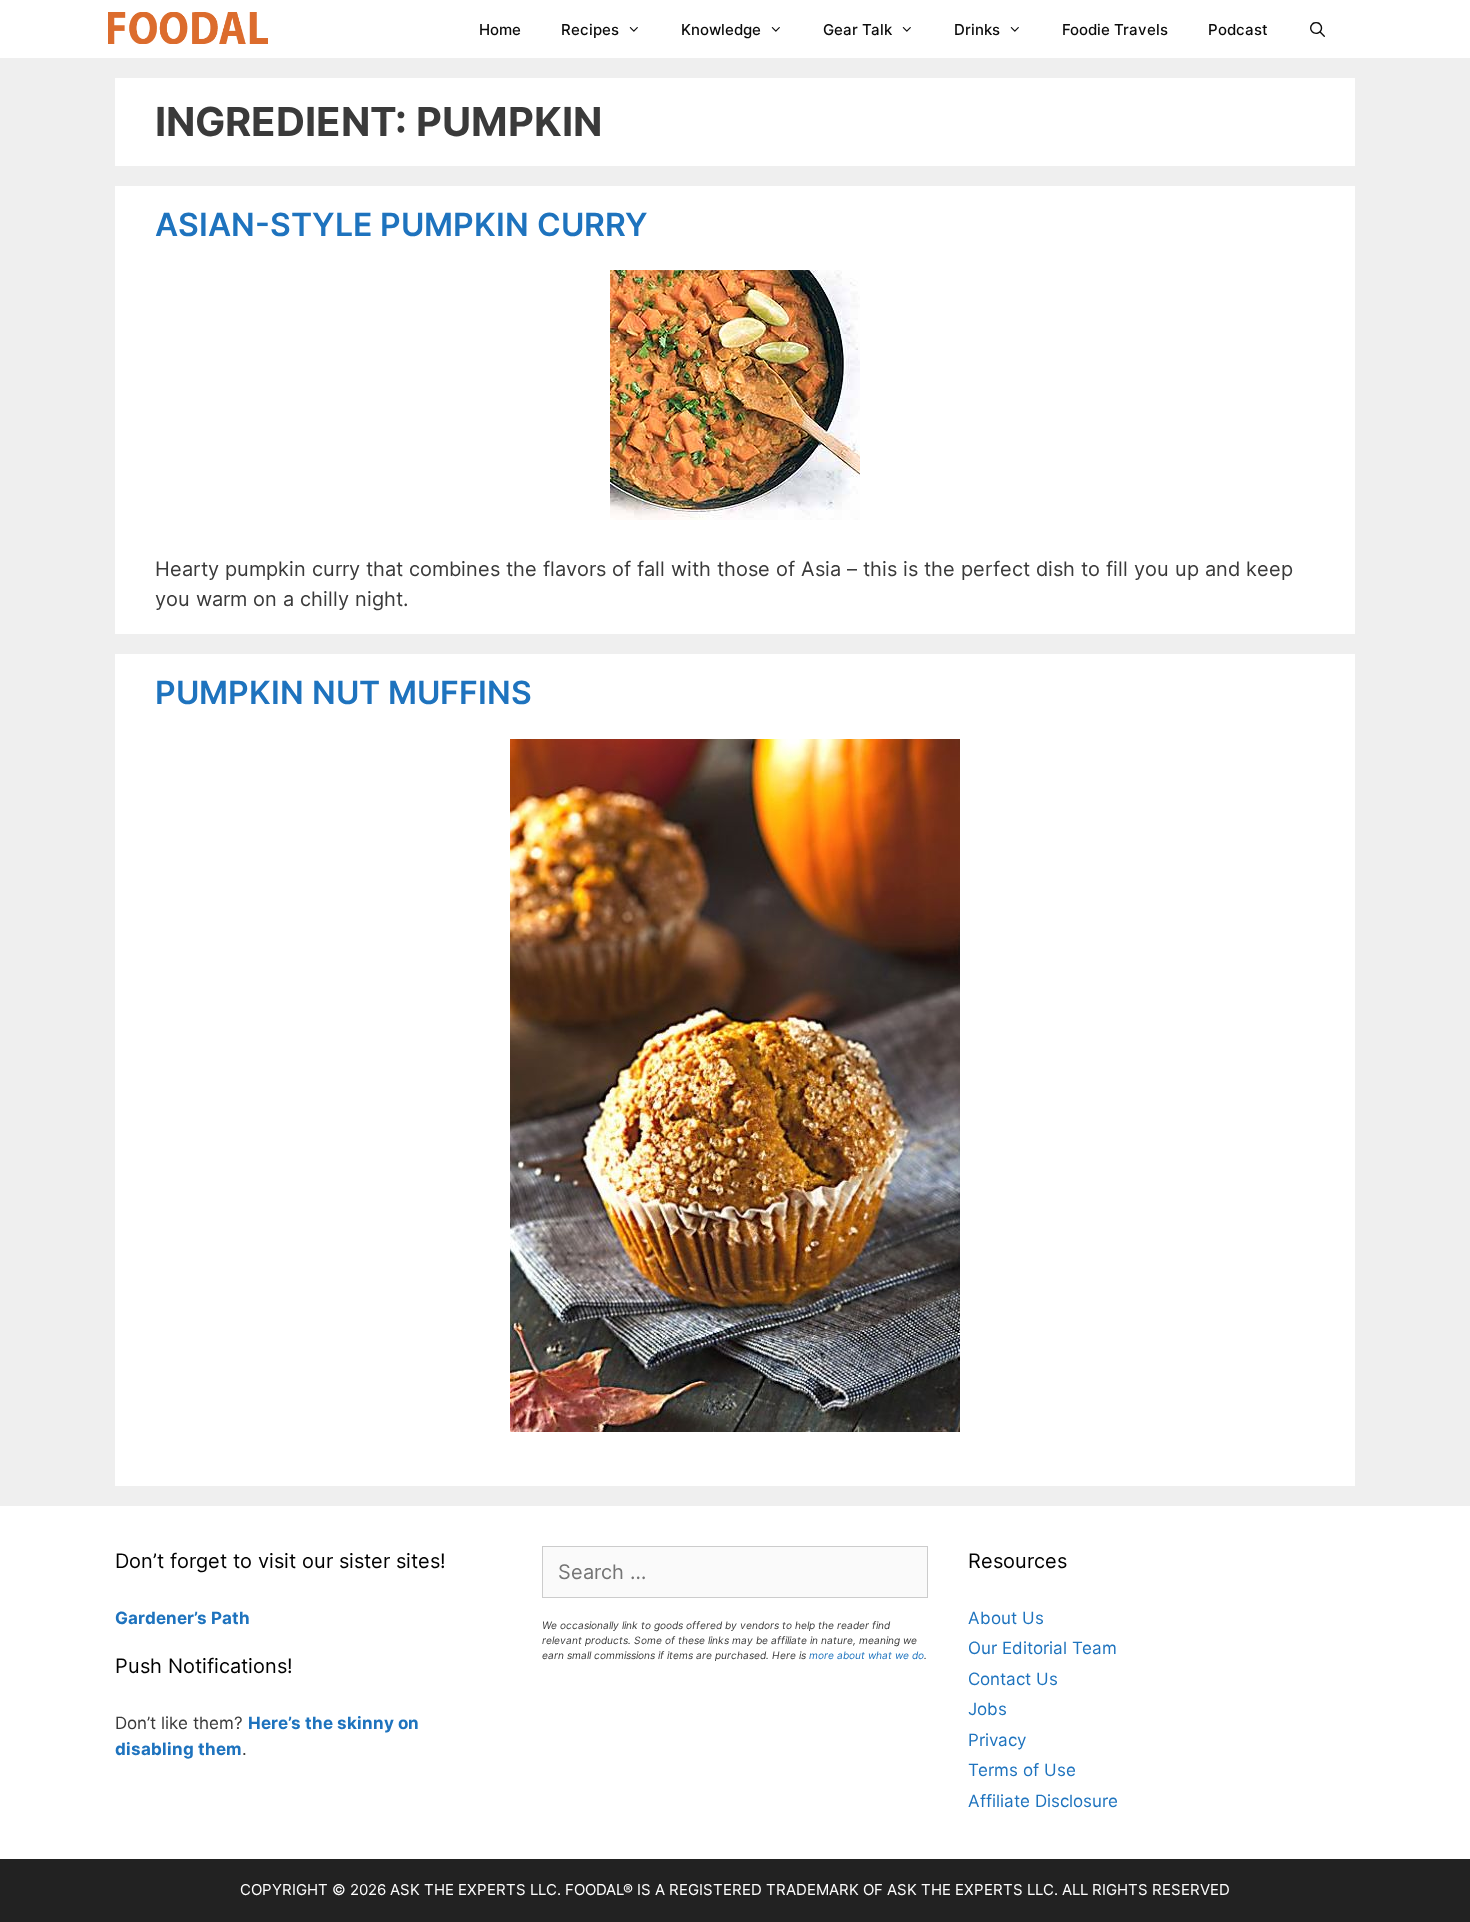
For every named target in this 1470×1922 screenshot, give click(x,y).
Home (500, 29)
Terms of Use (1022, 1770)
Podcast (1238, 29)
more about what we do (866, 1655)
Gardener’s (161, 1618)
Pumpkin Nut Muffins (343, 692)
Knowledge (721, 29)
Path (228, 1618)
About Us (1006, 1618)
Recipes (590, 29)
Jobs (987, 1709)
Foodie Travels (1115, 29)
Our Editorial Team (1042, 1648)
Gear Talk (857, 29)
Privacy (997, 1740)
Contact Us (1013, 1679)
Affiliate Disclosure (1043, 1801)
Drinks (977, 29)
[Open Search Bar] (1317, 30)
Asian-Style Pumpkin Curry (401, 224)
